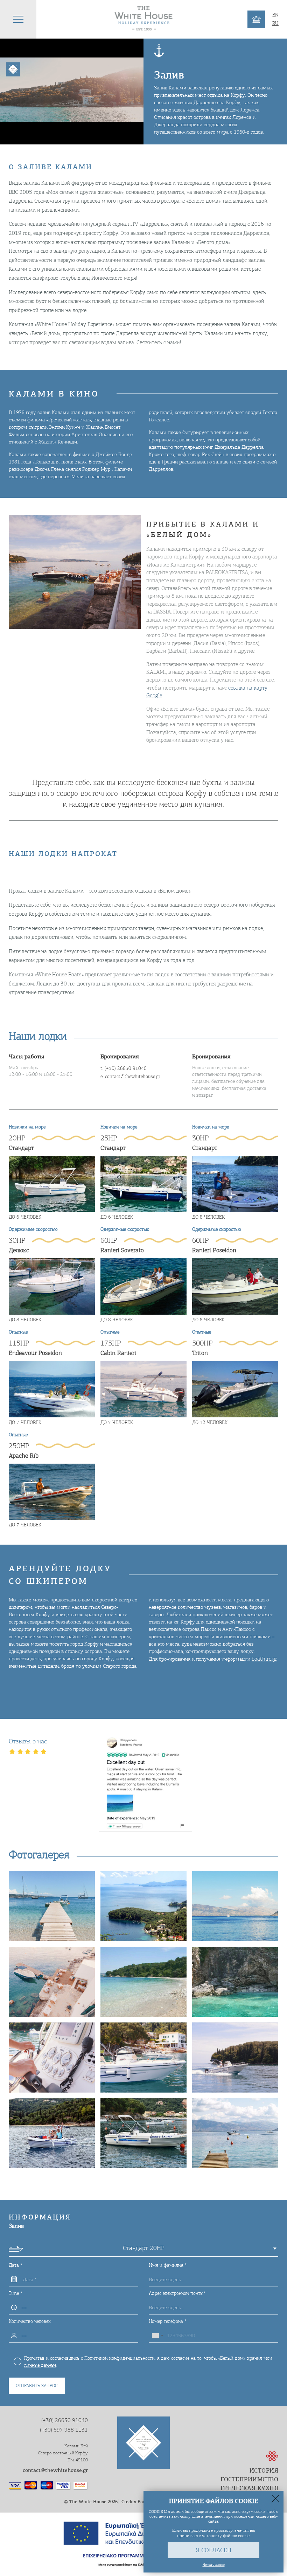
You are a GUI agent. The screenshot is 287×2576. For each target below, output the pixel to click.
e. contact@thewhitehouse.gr (130, 1076)
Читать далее (214, 2564)
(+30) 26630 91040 (65, 2420)
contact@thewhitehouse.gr (55, 2470)
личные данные (40, 2365)
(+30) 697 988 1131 (64, 2430)
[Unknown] (157, 2336)
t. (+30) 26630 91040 (124, 1068)
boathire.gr (264, 1659)
